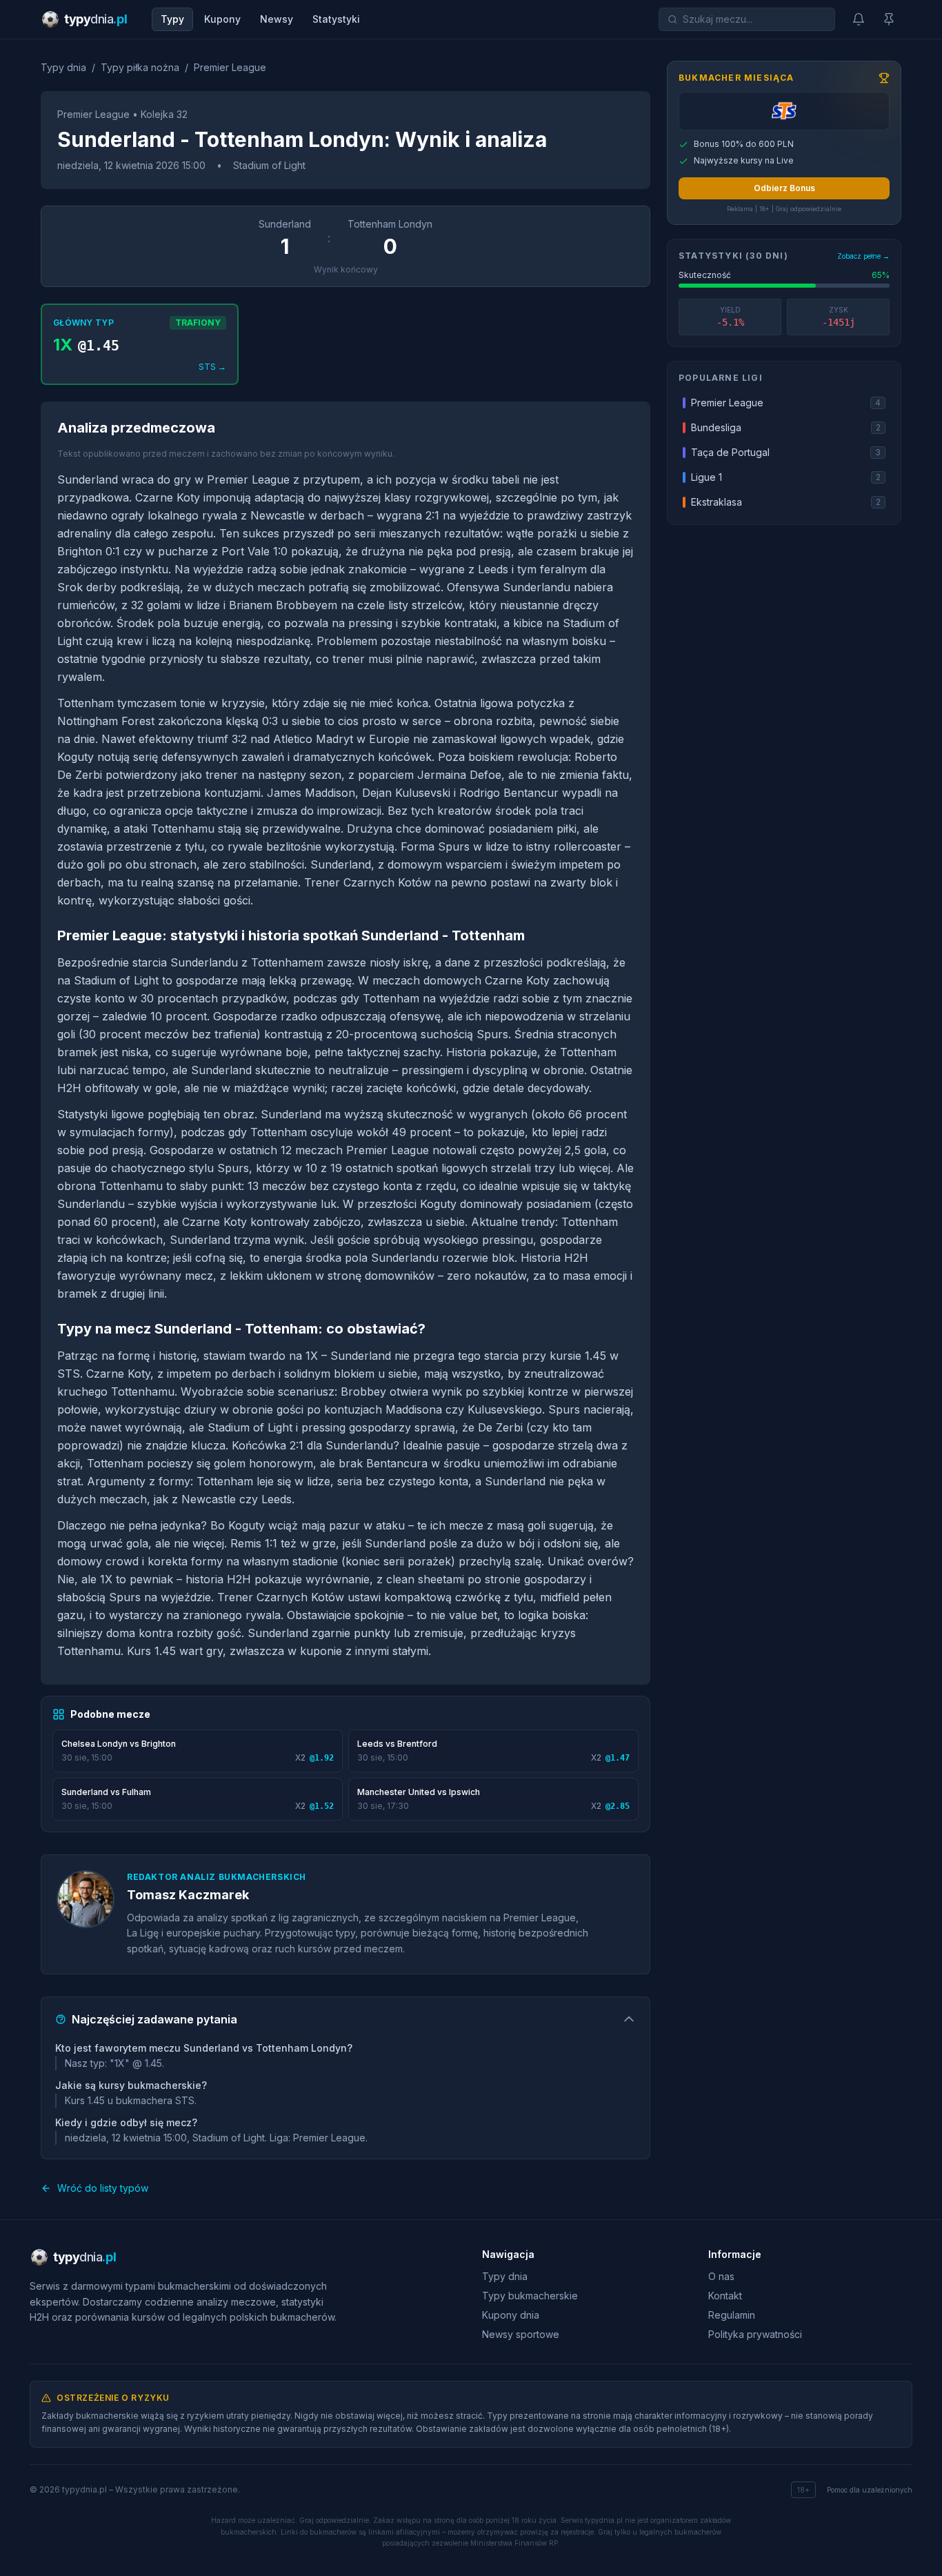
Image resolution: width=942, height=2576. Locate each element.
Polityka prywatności (755, 2334)
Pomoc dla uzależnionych (870, 2490)
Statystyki (336, 19)
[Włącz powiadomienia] (859, 19)
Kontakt (725, 2296)
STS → (212, 367)
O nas (721, 2276)
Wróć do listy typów (103, 2188)
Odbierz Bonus (784, 188)
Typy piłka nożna (140, 67)
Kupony (222, 19)
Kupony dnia (511, 2315)
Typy (172, 19)
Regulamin (732, 2315)
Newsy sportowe (521, 2334)
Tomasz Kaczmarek (188, 1895)
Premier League (230, 67)
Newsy (277, 19)
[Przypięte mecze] (889, 19)
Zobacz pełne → (863, 257)
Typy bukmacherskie (530, 2296)
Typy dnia (63, 67)
